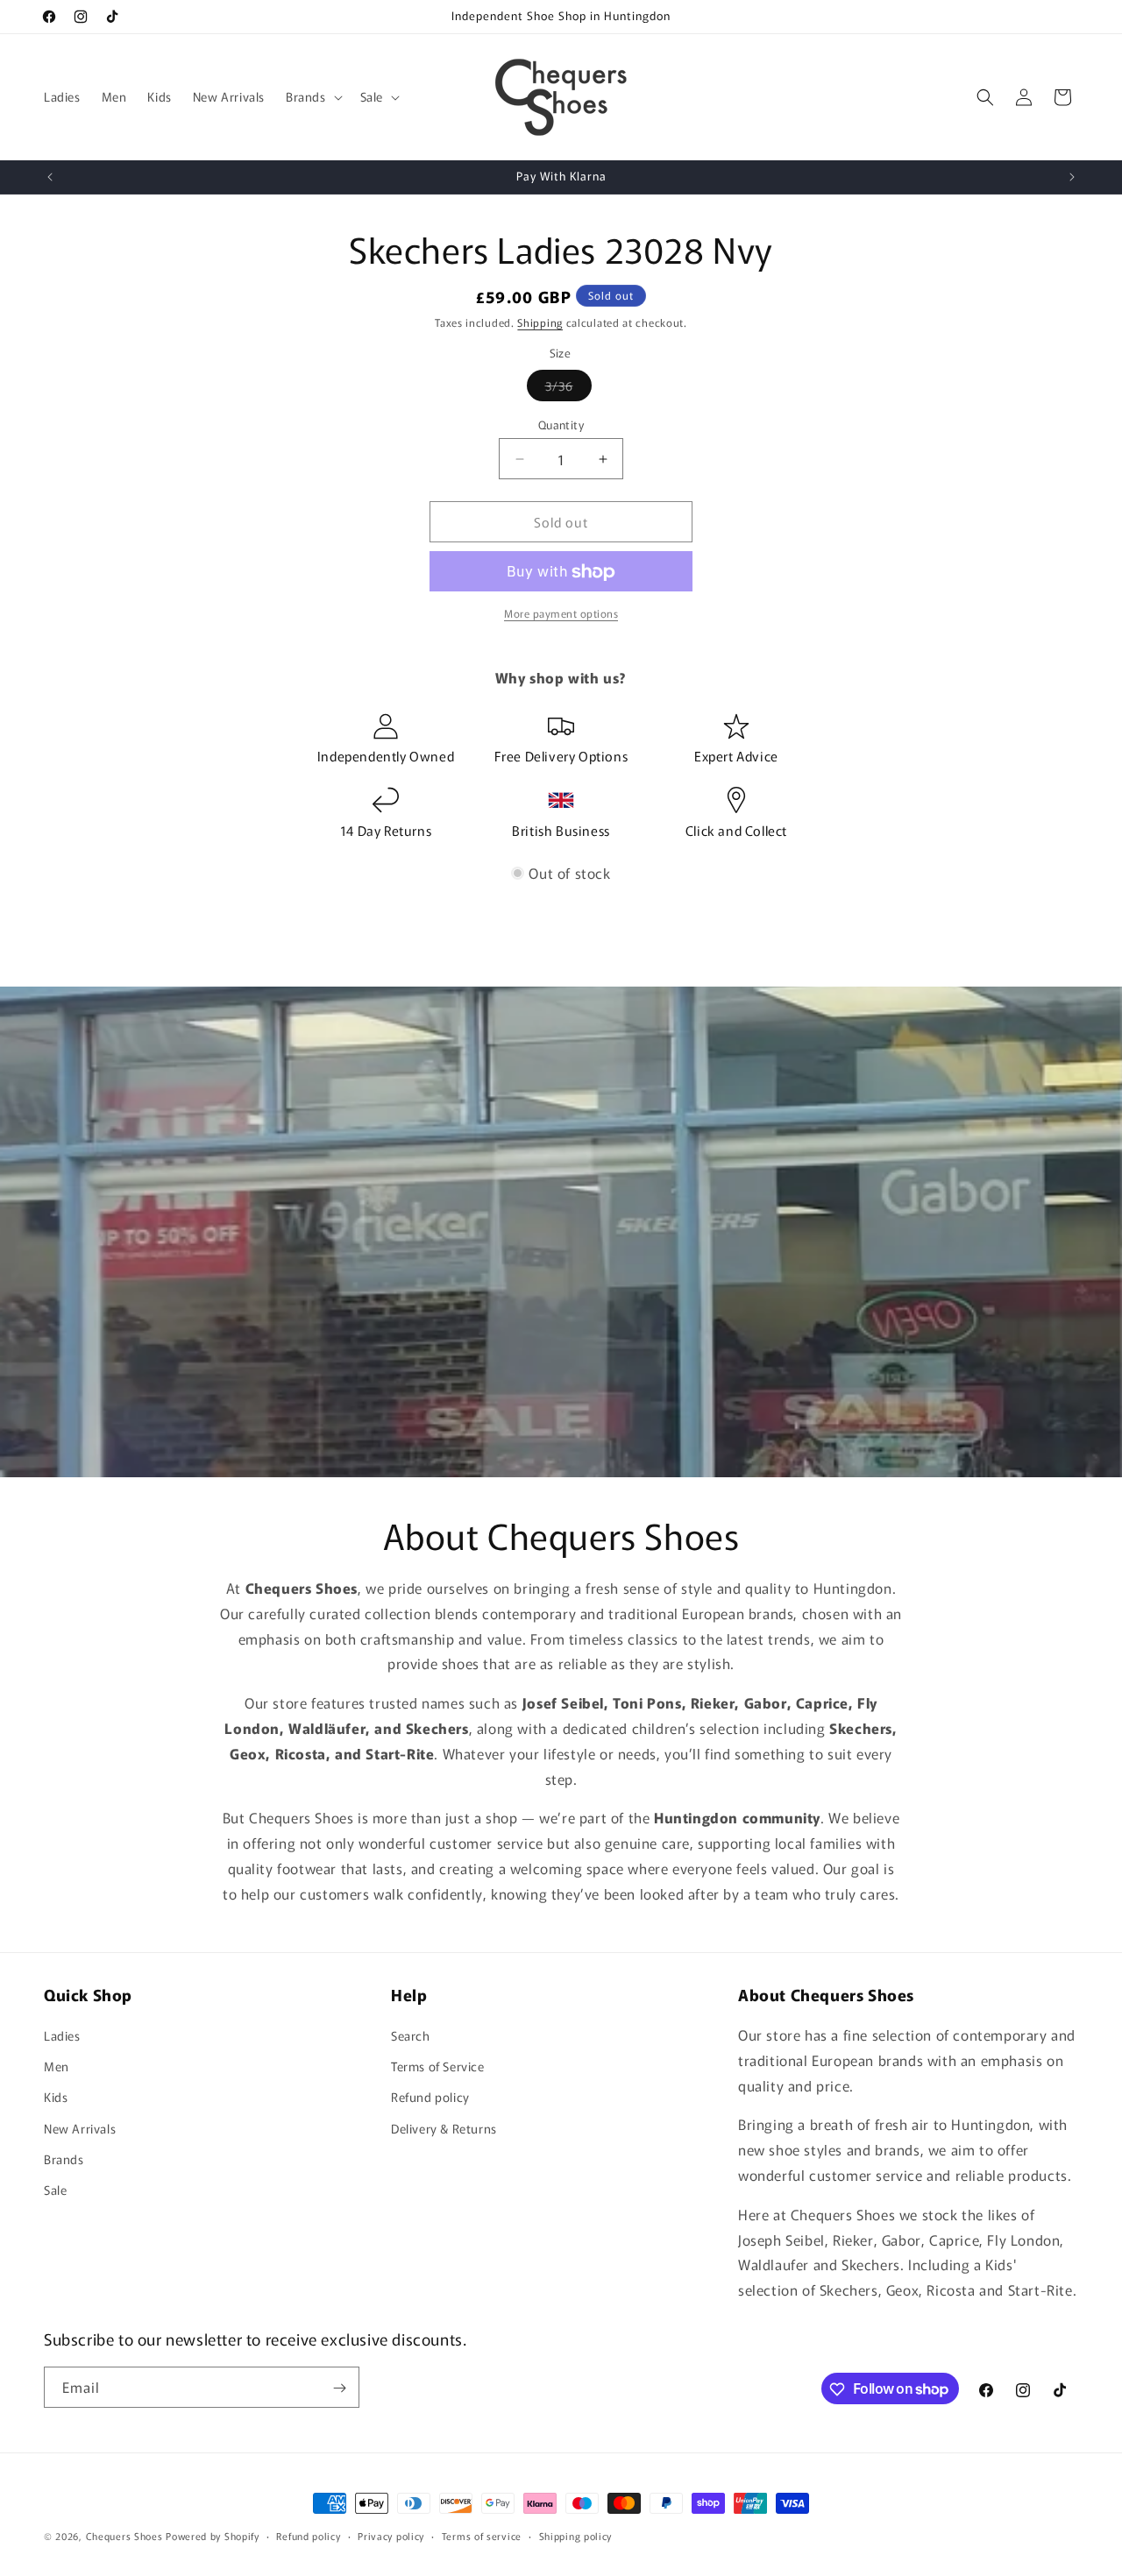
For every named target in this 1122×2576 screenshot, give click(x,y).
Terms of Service (438, 2066)
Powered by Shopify (213, 2536)
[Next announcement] (1072, 177)
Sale (55, 2190)
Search (411, 2035)
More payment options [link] (561, 614)
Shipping (540, 322)
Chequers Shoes (124, 2536)
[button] (312, 96)
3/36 (568, 389)
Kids (56, 2098)
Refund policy (430, 2098)
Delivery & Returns (444, 2128)
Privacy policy (391, 2535)
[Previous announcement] (50, 177)
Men (57, 2066)
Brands (64, 2159)
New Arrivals (80, 2128)
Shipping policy (576, 2535)
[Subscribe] (339, 2388)
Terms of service (482, 2535)
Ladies (62, 2035)
